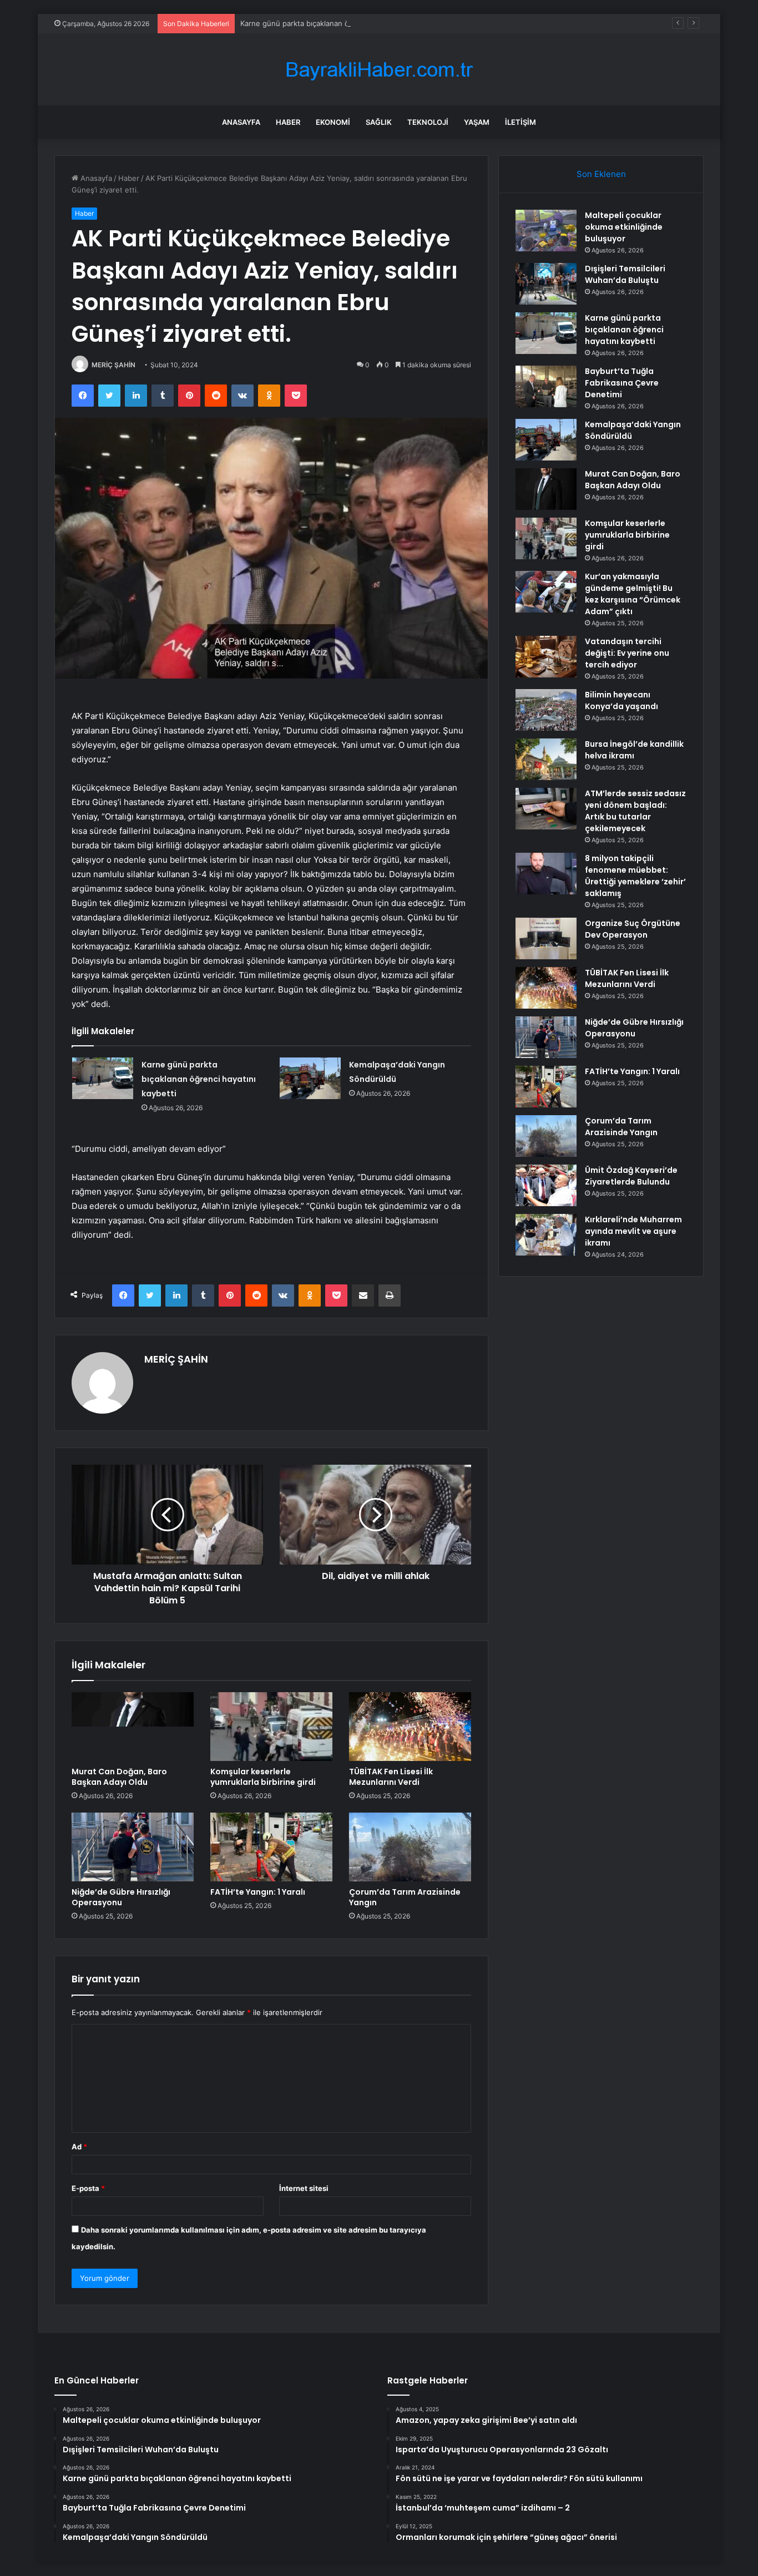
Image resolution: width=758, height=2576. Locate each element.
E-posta (88, 2188)
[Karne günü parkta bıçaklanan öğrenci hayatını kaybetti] (103, 1078)
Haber (288, 122)
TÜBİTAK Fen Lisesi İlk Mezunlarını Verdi (391, 1777)
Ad (79, 2147)
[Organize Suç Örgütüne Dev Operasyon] (546, 938)
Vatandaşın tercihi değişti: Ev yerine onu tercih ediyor (627, 653)
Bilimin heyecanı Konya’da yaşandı (621, 700)
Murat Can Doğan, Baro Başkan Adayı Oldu (119, 1777)
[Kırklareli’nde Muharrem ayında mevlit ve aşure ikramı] (546, 1235)
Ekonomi (333, 122)
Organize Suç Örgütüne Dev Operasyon (633, 929)
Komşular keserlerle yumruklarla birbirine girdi (263, 1777)
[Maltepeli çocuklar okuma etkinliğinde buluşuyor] (546, 231)
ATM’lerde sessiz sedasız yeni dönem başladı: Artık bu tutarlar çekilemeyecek (635, 811)
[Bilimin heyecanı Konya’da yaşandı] (546, 710)
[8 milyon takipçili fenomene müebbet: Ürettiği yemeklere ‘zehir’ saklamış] (546, 874)
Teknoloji (428, 122)
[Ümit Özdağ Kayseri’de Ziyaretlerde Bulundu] (546, 1185)
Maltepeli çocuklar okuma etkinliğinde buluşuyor (624, 227)
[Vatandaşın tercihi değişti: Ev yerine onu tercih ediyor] (546, 657)
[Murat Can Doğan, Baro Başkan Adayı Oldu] (133, 1727)
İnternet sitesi (304, 2188)
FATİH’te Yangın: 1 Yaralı (258, 1892)
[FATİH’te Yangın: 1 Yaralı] (271, 1847)
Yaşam (477, 122)
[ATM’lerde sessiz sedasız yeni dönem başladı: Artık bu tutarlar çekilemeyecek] (546, 809)
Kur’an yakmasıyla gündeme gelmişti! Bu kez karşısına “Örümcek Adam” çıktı (633, 594)
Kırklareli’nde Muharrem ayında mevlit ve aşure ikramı (633, 1231)
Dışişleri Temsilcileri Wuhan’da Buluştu (625, 274)
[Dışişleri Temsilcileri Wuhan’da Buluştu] (546, 284)
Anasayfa (241, 122)
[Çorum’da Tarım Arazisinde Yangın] (410, 1847)
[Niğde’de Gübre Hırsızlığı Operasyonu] (133, 1847)
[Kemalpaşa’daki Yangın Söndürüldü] (310, 1078)
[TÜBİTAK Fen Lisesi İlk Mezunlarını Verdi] (410, 1727)
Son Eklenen (601, 174)
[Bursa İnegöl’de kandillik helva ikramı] (546, 759)
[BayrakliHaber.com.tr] (379, 70)
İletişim (521, 122)
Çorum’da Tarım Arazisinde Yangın (405, 1897)
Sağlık (379, 122)
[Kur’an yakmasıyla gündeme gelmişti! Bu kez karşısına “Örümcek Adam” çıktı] (546, 592)
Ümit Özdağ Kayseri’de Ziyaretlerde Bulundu (631, 1176)
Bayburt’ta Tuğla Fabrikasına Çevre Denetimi (622, 383)
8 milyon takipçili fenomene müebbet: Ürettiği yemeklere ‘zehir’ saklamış (635, 876)
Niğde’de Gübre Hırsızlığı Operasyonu (121, 1897)
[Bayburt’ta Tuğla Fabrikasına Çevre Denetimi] (546, 386)
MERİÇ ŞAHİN (113, 365)
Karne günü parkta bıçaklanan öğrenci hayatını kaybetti (335, 23)
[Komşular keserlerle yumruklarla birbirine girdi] (271, 1727)
